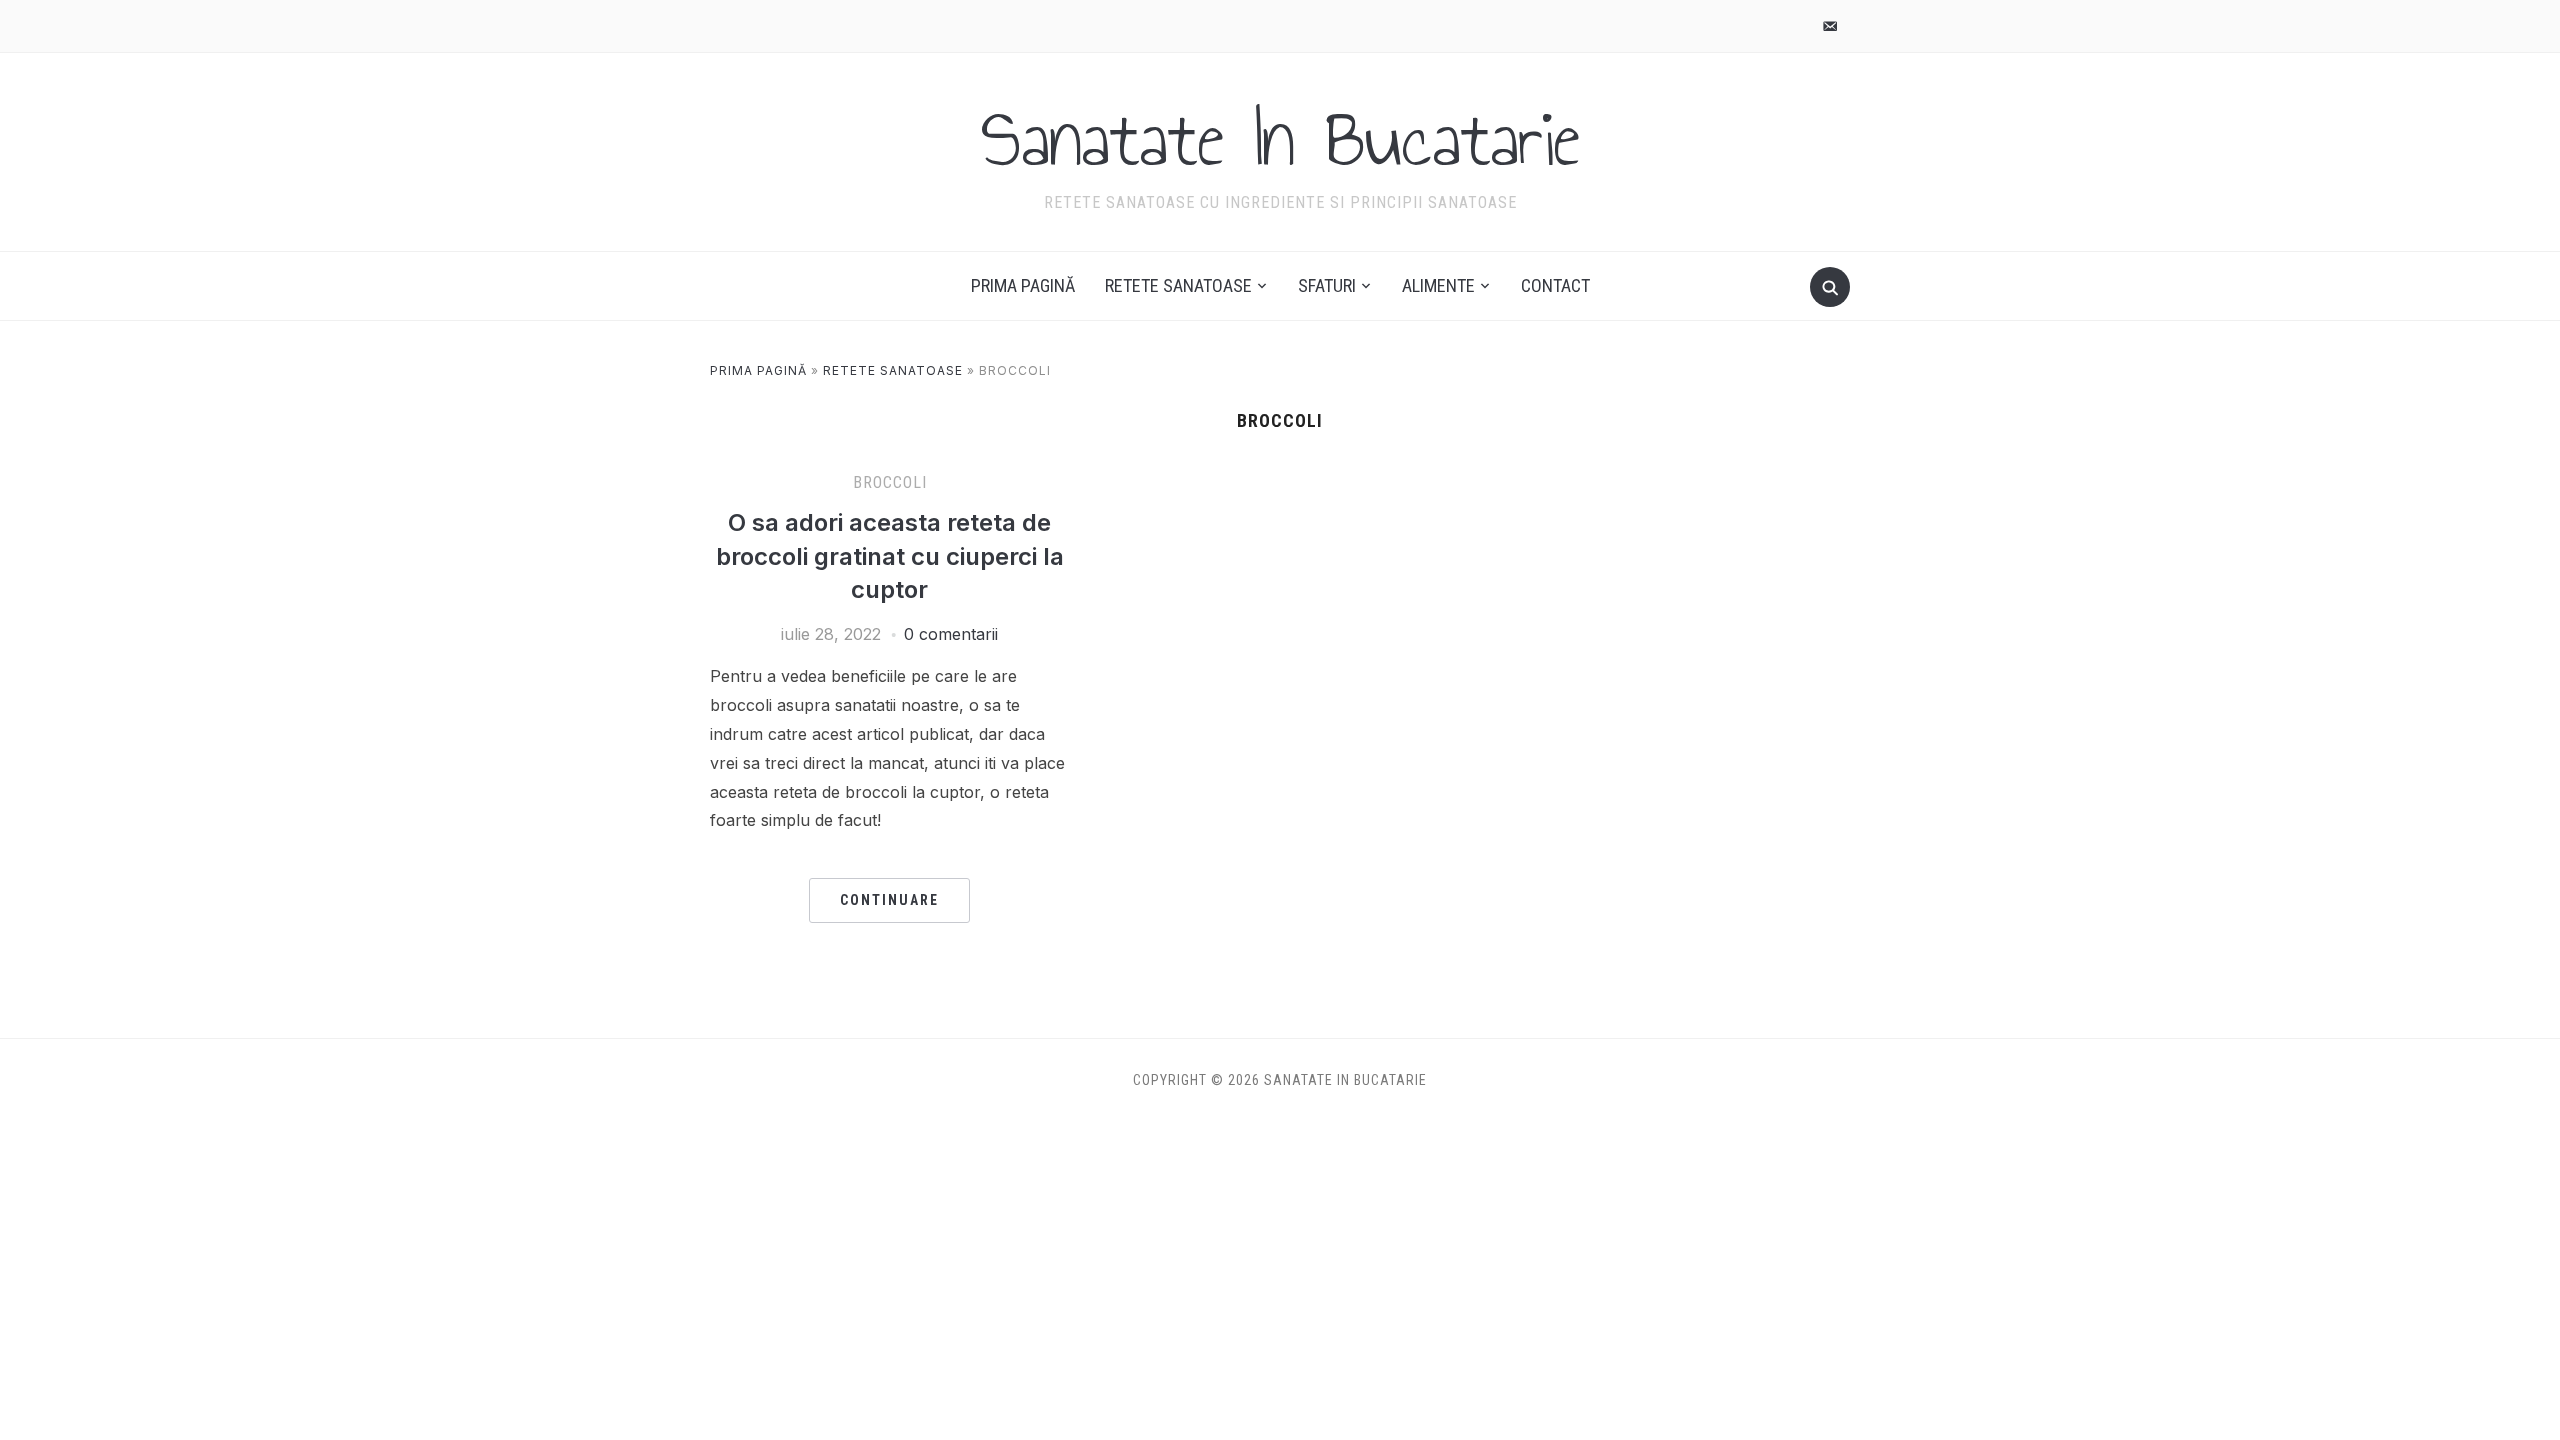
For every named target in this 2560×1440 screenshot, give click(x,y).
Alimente (1438, 285)
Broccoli (890, 482)
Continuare (889, 900)
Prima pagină (1023, 285)
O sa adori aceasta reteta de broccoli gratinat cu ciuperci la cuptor (890, 556)
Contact (1555, 285)
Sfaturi (1327, 285)
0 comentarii (951, 634)
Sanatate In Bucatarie (1280, 139)
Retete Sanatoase (1178, 285)
